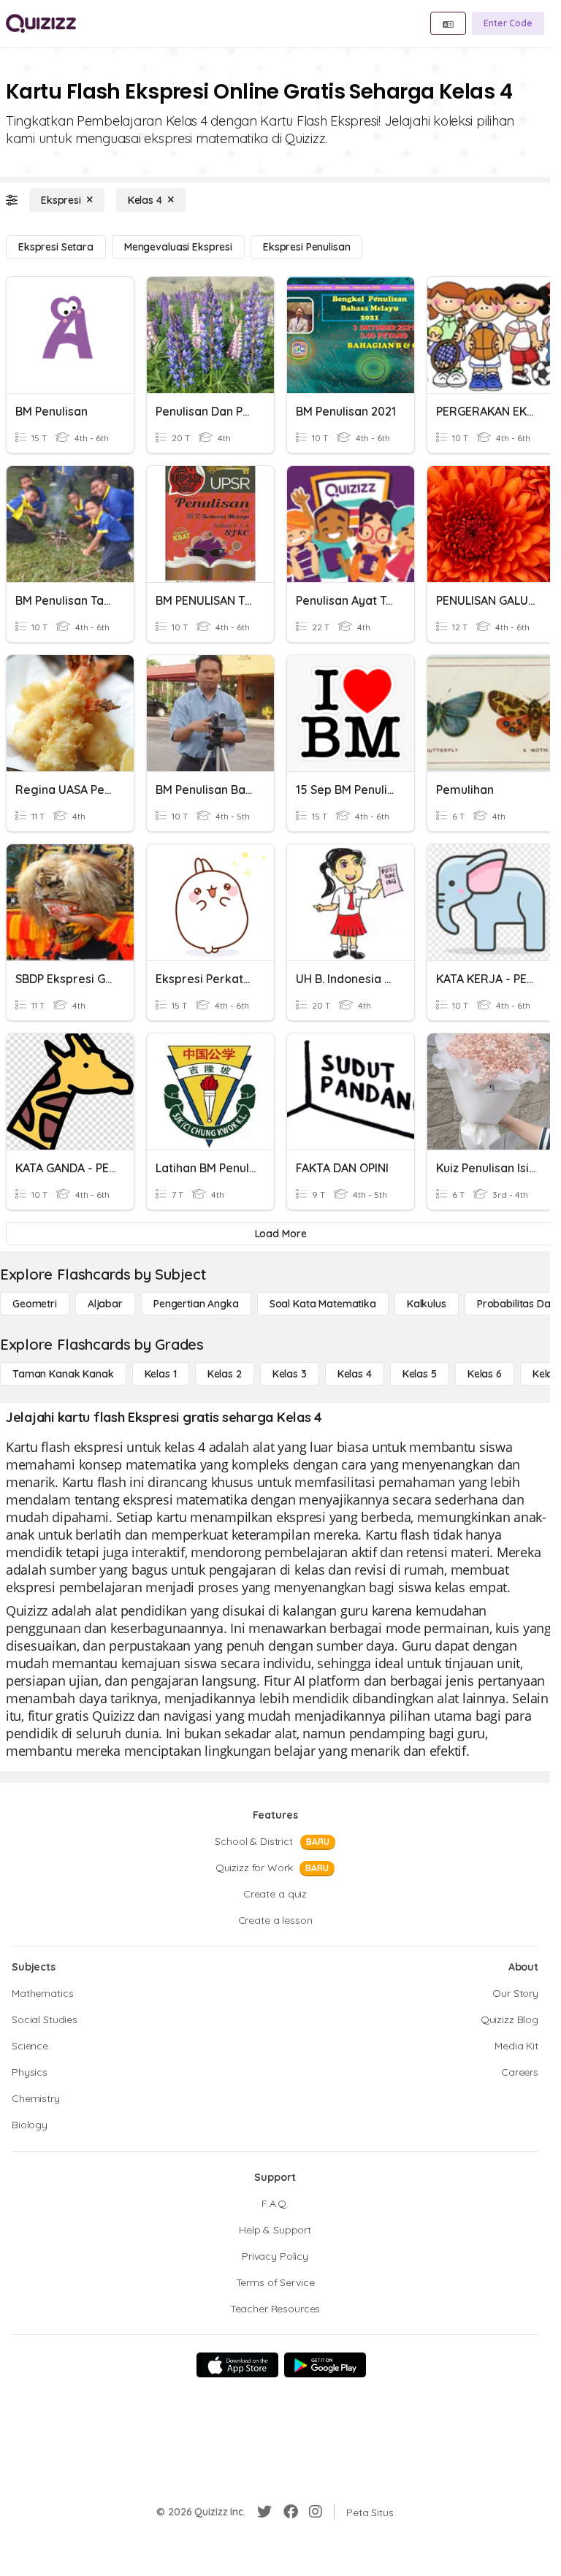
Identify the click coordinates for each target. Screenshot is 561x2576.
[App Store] (237, 2365)
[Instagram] (316, 2512)
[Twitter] (264, 2512)
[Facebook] (291, 2512)
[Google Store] (325, 2365)
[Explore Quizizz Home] (41, 23)
